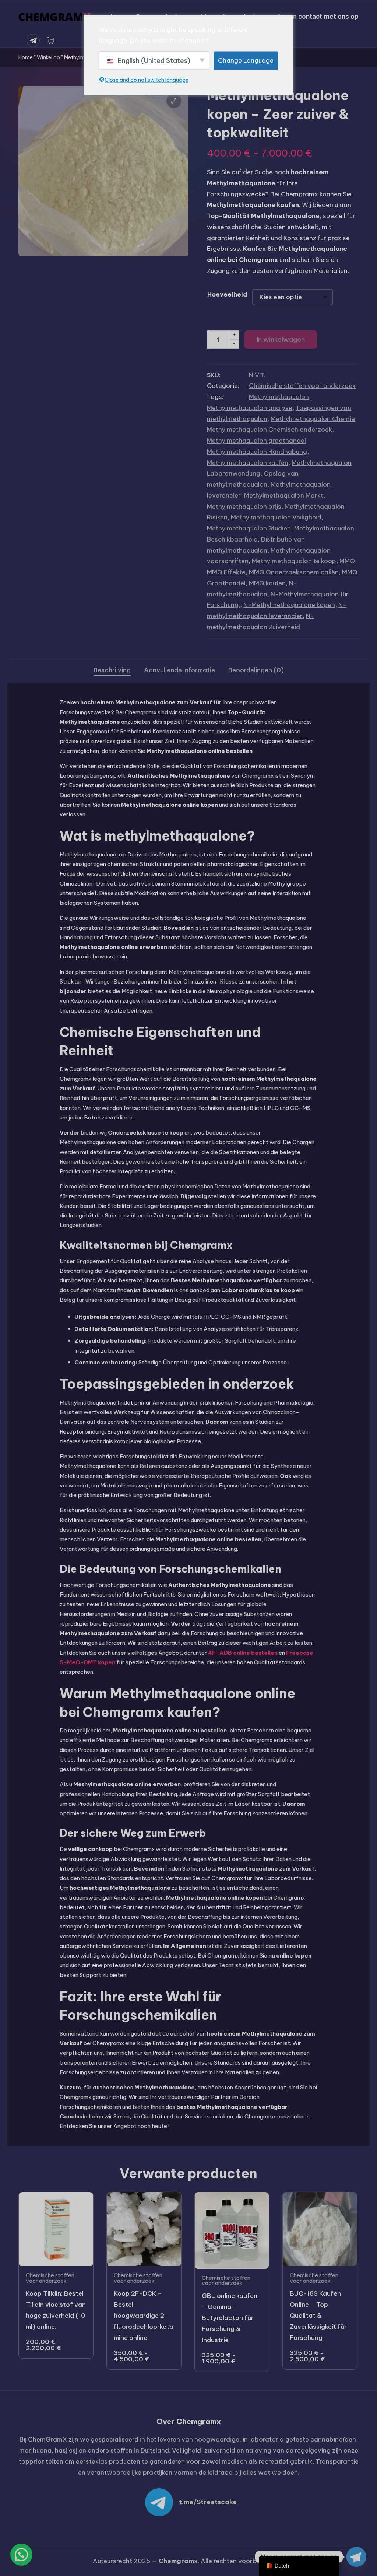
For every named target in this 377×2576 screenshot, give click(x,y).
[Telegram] (35, 41)
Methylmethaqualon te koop (294, 561)
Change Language (246, 60)
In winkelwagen (281, 339)
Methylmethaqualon (279, 397)
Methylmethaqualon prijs (244, 507)
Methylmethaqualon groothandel (256, 441)
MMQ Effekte (226, 572)
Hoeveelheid (227, 294)
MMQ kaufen (267, 583)
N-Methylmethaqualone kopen (289, 605)
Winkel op (48, 57)
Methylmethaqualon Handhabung (257, 452)
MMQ (347, 561)
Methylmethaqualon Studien (249, 528)
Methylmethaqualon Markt (284, 495)
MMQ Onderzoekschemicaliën (294, 572)
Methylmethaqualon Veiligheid (276, 517)
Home (26, 57)
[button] (174, 101)
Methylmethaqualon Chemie (313, 419)
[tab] (112, 670)
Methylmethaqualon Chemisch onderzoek (269, 430)
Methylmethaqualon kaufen (248, 463)
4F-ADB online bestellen (243, 1653)
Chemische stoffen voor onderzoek (302, 386)
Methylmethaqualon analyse (250, 408)
